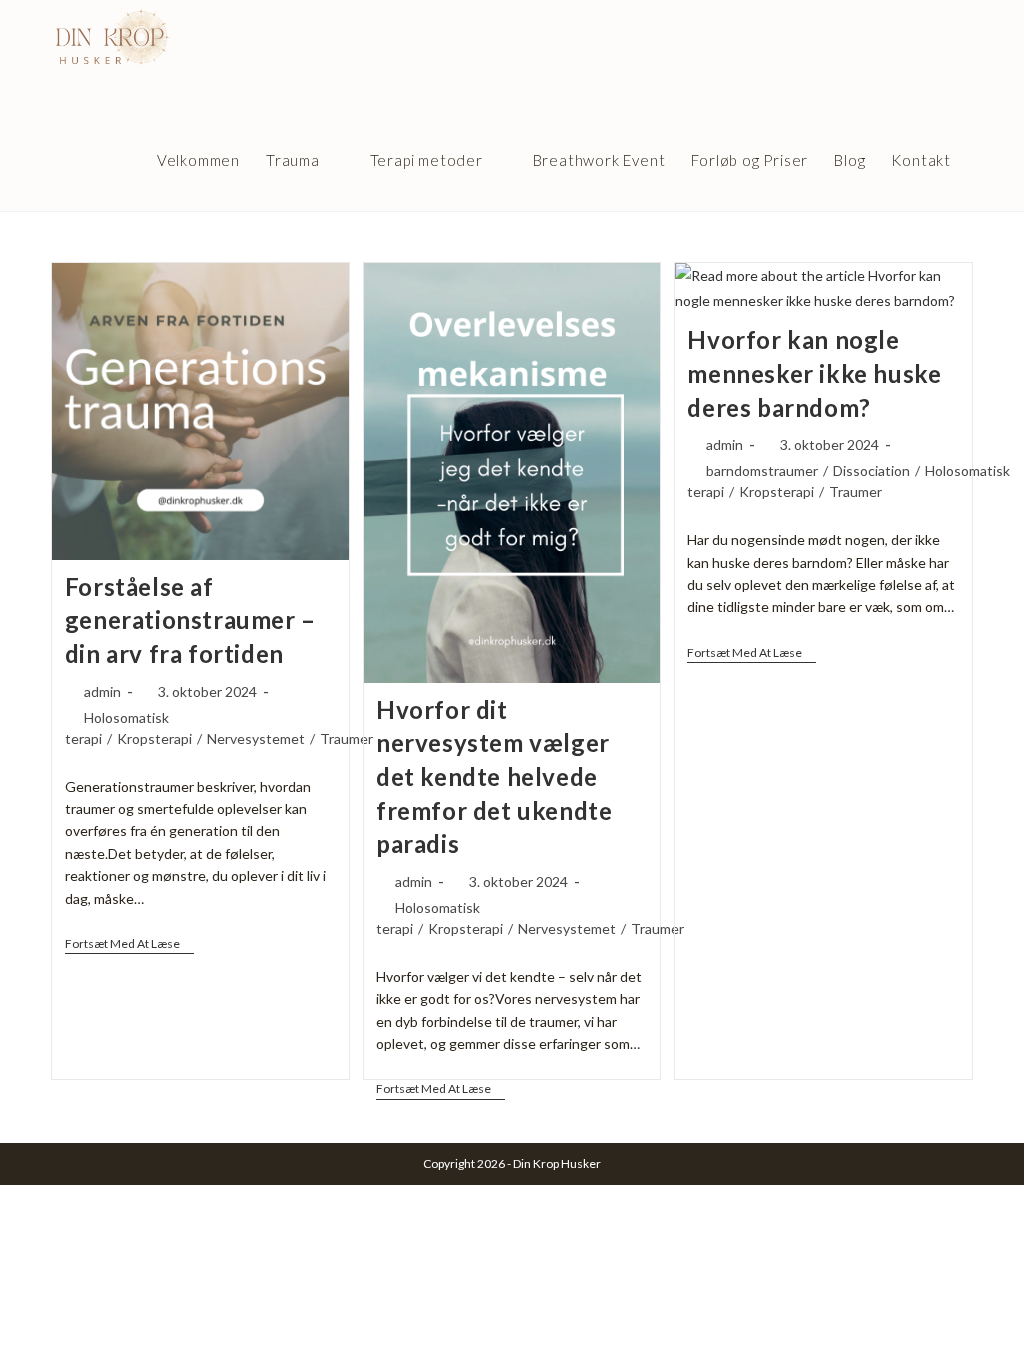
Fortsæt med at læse (129, 944)
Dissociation (871, 470)
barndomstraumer (762, 470)
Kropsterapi (154, 738)
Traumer (346, 738)
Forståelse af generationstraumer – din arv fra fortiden (190, 620)
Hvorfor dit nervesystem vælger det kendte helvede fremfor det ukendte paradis (494, 776)
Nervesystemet (256, 738)
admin (102, 691)
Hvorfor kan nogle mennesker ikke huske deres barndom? (814, 373)
